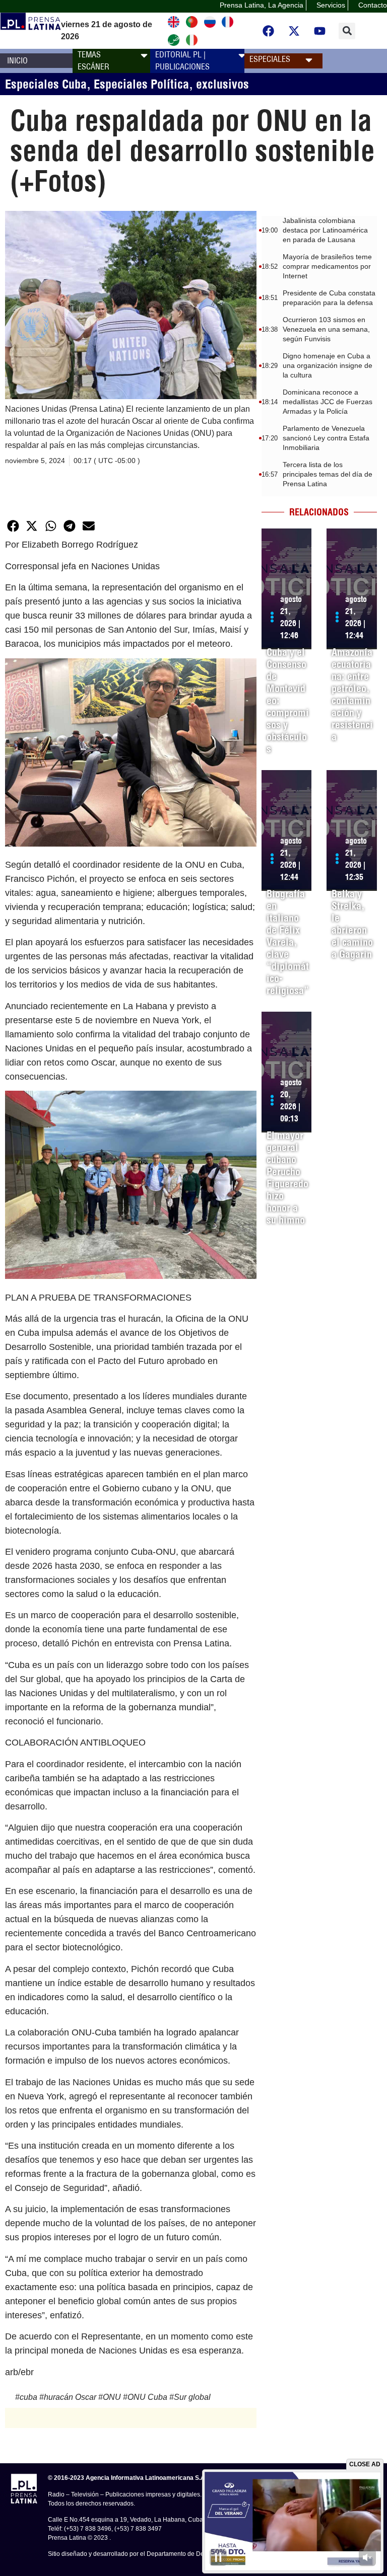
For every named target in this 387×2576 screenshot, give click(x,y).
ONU (112, 2397)
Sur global (192, 2397)
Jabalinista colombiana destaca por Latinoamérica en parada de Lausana (325, 230)
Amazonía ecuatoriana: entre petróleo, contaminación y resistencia (352, 694)
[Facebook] (269, 31)
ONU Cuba (147, 2397)
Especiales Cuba (46, 84)
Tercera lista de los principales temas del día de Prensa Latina (328, 474)
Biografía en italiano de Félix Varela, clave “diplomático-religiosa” (288, 942)
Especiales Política (141, 84)
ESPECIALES (270, 59)
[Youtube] (320, 31)
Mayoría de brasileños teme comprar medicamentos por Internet (327, 266)
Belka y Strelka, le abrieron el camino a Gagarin (352, 924)
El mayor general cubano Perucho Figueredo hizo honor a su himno (287, 1178)
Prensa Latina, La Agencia (262, 5)
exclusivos (222, 84)
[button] (347, 31)
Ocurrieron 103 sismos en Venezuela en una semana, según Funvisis (326, 329)
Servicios (331, 5)
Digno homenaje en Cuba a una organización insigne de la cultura (328, 365)
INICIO (17, 60)
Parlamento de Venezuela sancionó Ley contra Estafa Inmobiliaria (326, 438)
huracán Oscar (70, 2397)
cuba (28, 2397)
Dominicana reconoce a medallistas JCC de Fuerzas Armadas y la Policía (328, 402)
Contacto (373, 5)
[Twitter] (294, 31)
